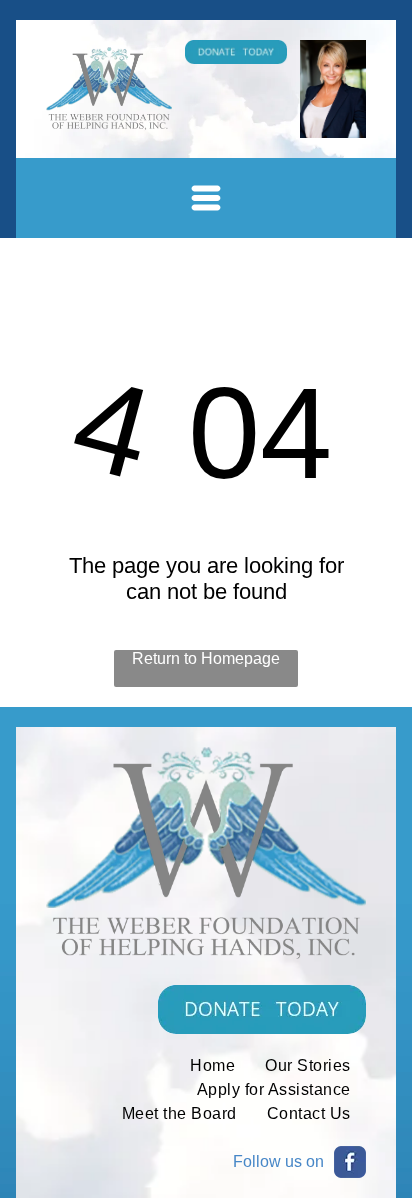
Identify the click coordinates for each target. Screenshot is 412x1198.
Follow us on (278, 1161)
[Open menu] (206, 198)
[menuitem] (212, 1066)
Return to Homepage (206, 658)
